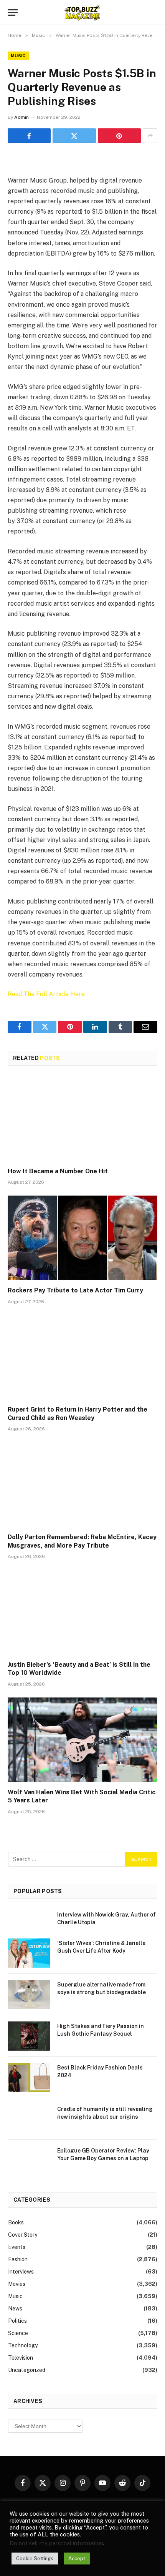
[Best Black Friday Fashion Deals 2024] (29, 2078)
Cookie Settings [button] (35, 2559)
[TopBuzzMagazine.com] (82, 12)
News (15, 2309)
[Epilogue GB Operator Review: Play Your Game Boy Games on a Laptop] (29, 2161)
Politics (17, 2321)
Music (18, 56)
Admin (21, 117)
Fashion (18, 2259)
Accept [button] (77, 2559)
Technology (23, 2345)
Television (21, 2358)
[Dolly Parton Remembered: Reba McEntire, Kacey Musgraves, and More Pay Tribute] (82, 1484)
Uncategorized (27, 2370)
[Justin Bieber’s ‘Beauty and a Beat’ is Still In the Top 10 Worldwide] (82, 1612)
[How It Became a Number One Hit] (82, 1119)
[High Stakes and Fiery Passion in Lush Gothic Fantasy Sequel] (29, 2036)
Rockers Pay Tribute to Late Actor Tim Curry (75, 1290)
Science (18, 2333)
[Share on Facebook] (29, 136)
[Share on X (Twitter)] (74, 136)
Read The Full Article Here (46, 994)
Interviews (21, 2272)
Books (16, 2222)
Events (17, 2247)
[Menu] (13, 12)
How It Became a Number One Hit (58, 1171)
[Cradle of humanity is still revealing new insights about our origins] (29, 2119)
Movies (17, 2284)
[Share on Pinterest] (119, 136)
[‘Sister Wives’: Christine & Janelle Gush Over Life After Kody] (29, 1953)
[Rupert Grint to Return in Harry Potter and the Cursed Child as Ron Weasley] (82, 1357)
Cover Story (23, 2235)
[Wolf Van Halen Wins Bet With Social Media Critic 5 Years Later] (82, 1740)
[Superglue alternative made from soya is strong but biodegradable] (29, 1995)
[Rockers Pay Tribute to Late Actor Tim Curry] (82, 1238)
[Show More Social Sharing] (150, 136)
